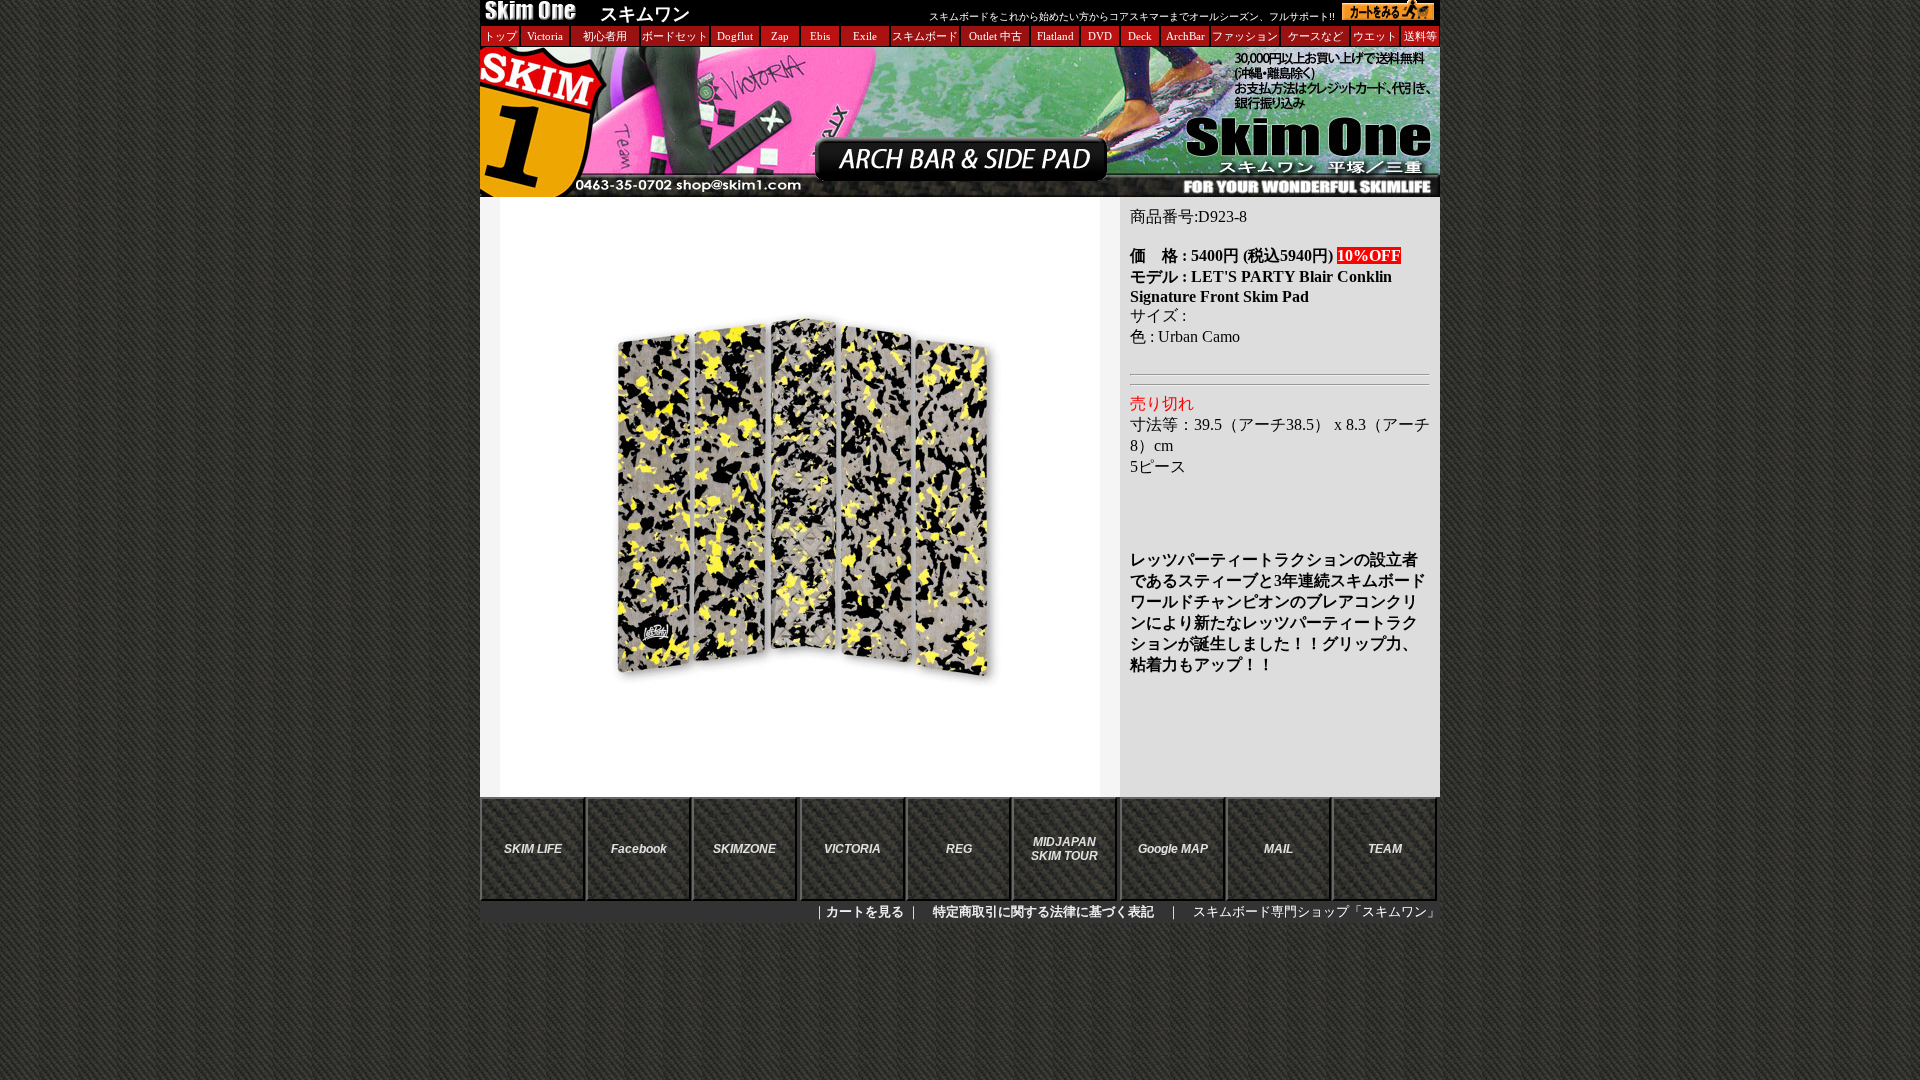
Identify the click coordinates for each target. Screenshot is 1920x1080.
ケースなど (1315, 36)
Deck (1140, 36)
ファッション (1245, 36)
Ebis (820, 36)
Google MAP (1173, 849)
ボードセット (675, 36)
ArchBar (1185, 36)
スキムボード (925, 36)
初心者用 (605, 36)
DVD (1100, 36)
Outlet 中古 (995, 36)
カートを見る (865, 911)
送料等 (1420, 36)
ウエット (1375, 36)
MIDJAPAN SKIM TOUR (1064, 849)
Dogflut (735, 36)
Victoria (545, 36)
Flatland (1055, 36)
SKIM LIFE (533, 849)
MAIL (1278, 849)
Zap (780, 36)
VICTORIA (852, 849)
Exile (865, 36)
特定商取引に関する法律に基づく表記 (1043, 911)
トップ (500, 36)
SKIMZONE (744, 849)
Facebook (639, 849)
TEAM (1385, 849)
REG (959, 849)
